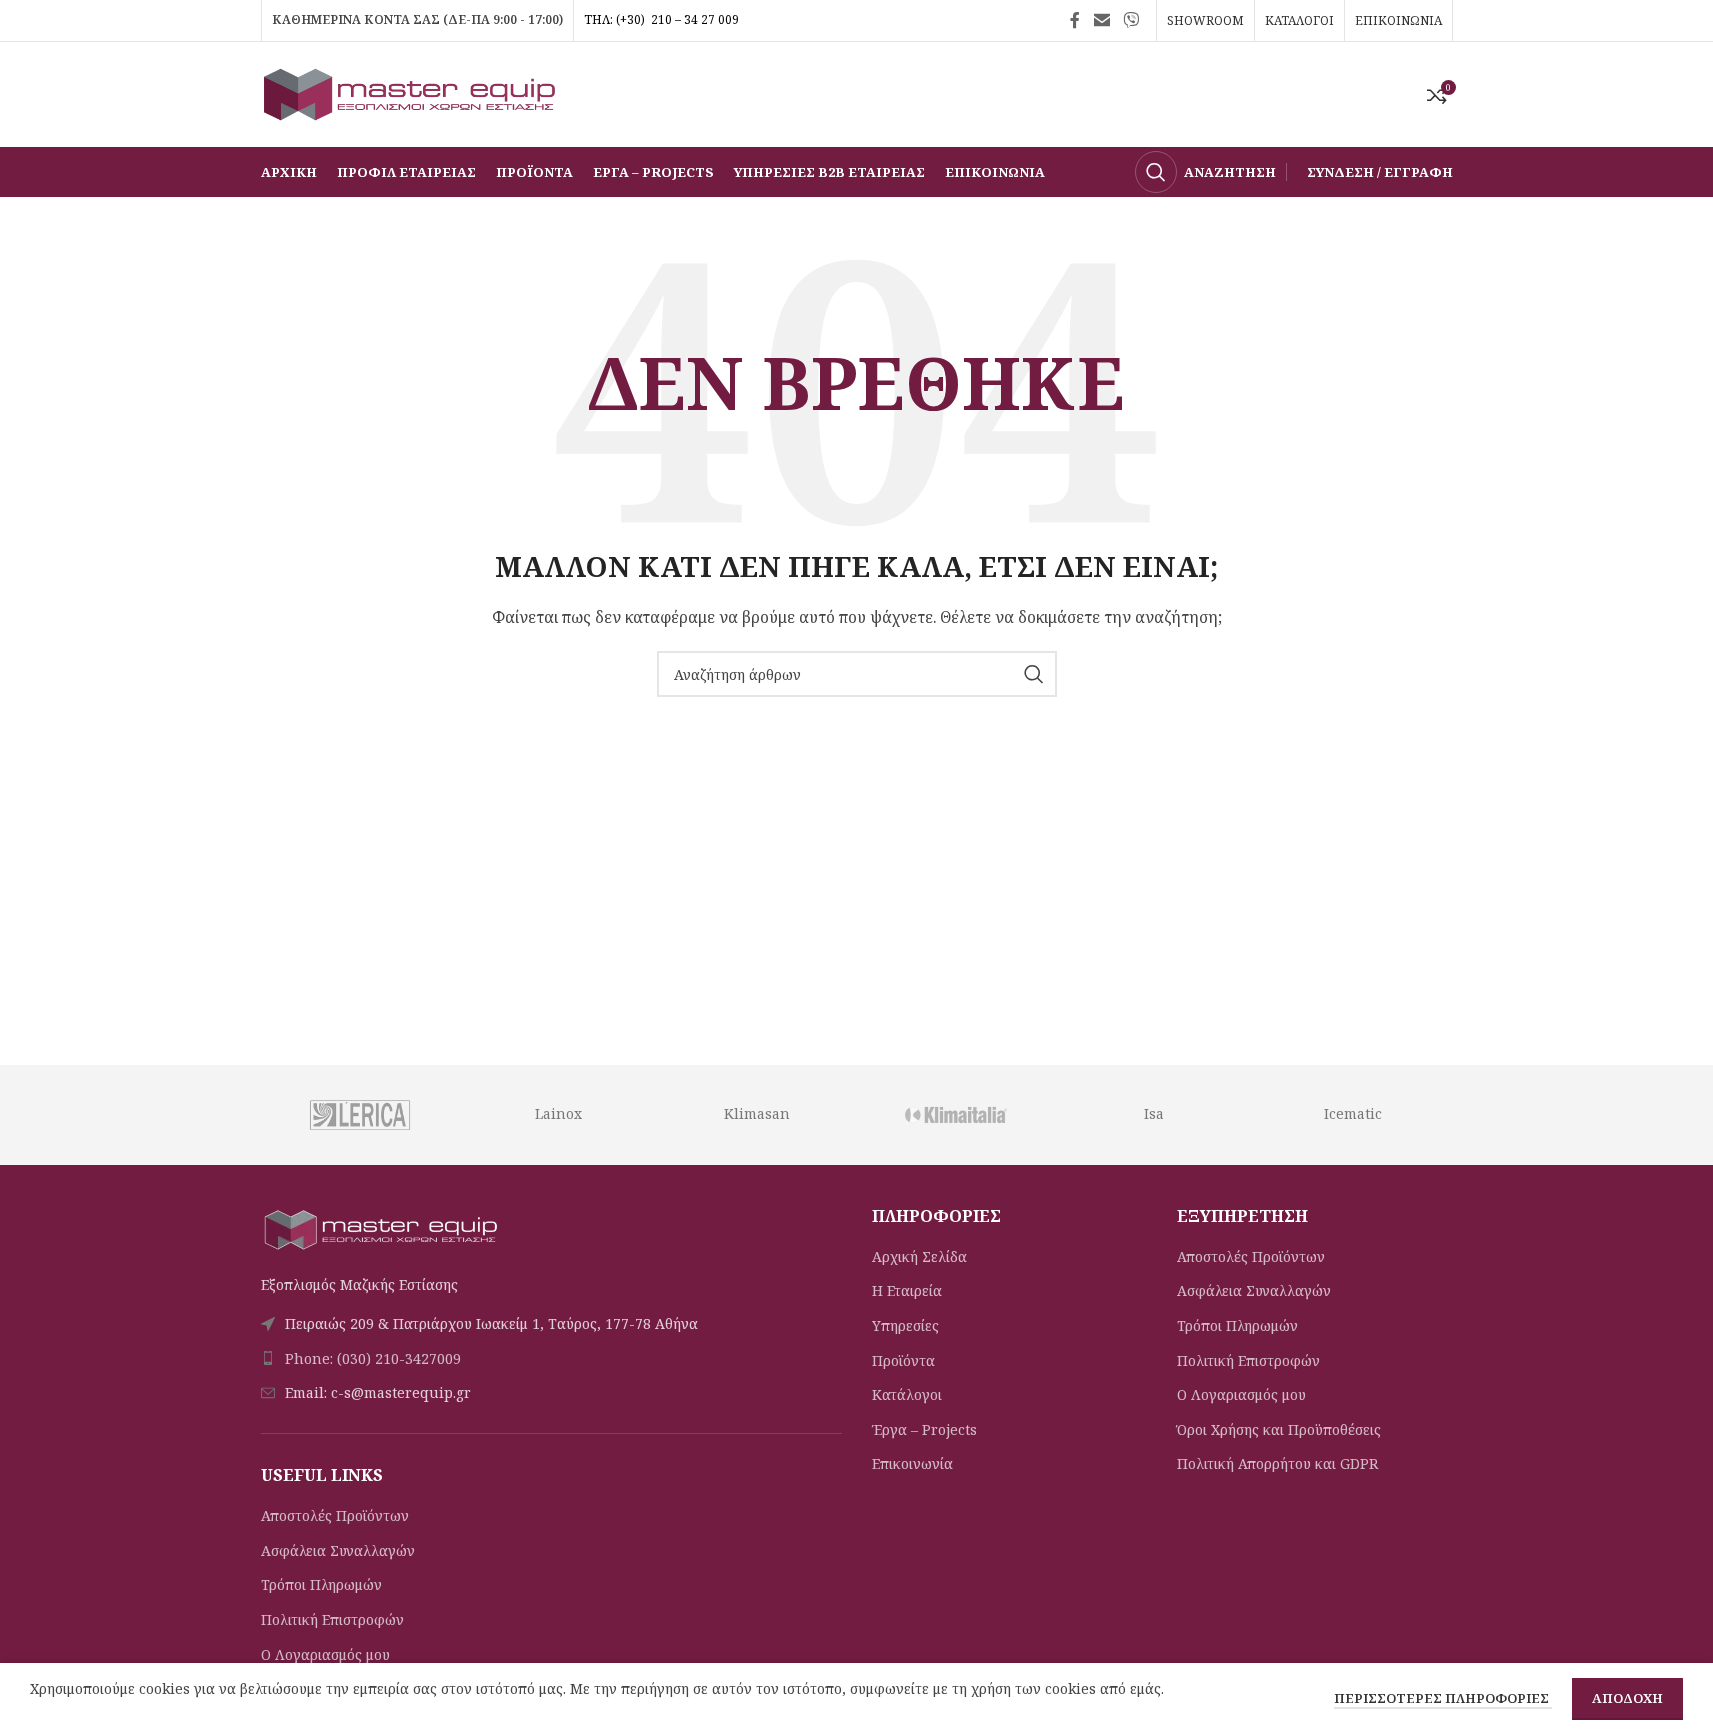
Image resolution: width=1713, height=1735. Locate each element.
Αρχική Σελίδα (919, 1256)
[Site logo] (411, 92)
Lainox (558, 1113)
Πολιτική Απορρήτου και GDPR (1277, 1463)
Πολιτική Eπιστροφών (332, 1619)
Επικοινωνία (912, 1463)
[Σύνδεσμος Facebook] (1075, 20)
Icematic (1353, 1113)
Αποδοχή (1627, 1698)
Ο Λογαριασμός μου (325, 1654)
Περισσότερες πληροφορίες (1443, 1698)
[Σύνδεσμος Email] (1101, 20)
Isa (1154, 1113)
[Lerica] (359, 1115)
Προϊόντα (903, 1360)
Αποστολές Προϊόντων (335, 1515)
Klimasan (757, 1113)
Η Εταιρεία (907, 1290)
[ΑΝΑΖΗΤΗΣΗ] (1034, 674)
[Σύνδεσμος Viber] (1130, 20)
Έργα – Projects (924, 1429)
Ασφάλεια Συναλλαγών (338, 1550)
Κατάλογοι (907, 1394)
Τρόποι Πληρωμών (321, 1584)
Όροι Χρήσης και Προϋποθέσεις (1279, 1429)
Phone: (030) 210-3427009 (373, 1358)
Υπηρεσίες (905, 1325)
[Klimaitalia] (955, 1115)
